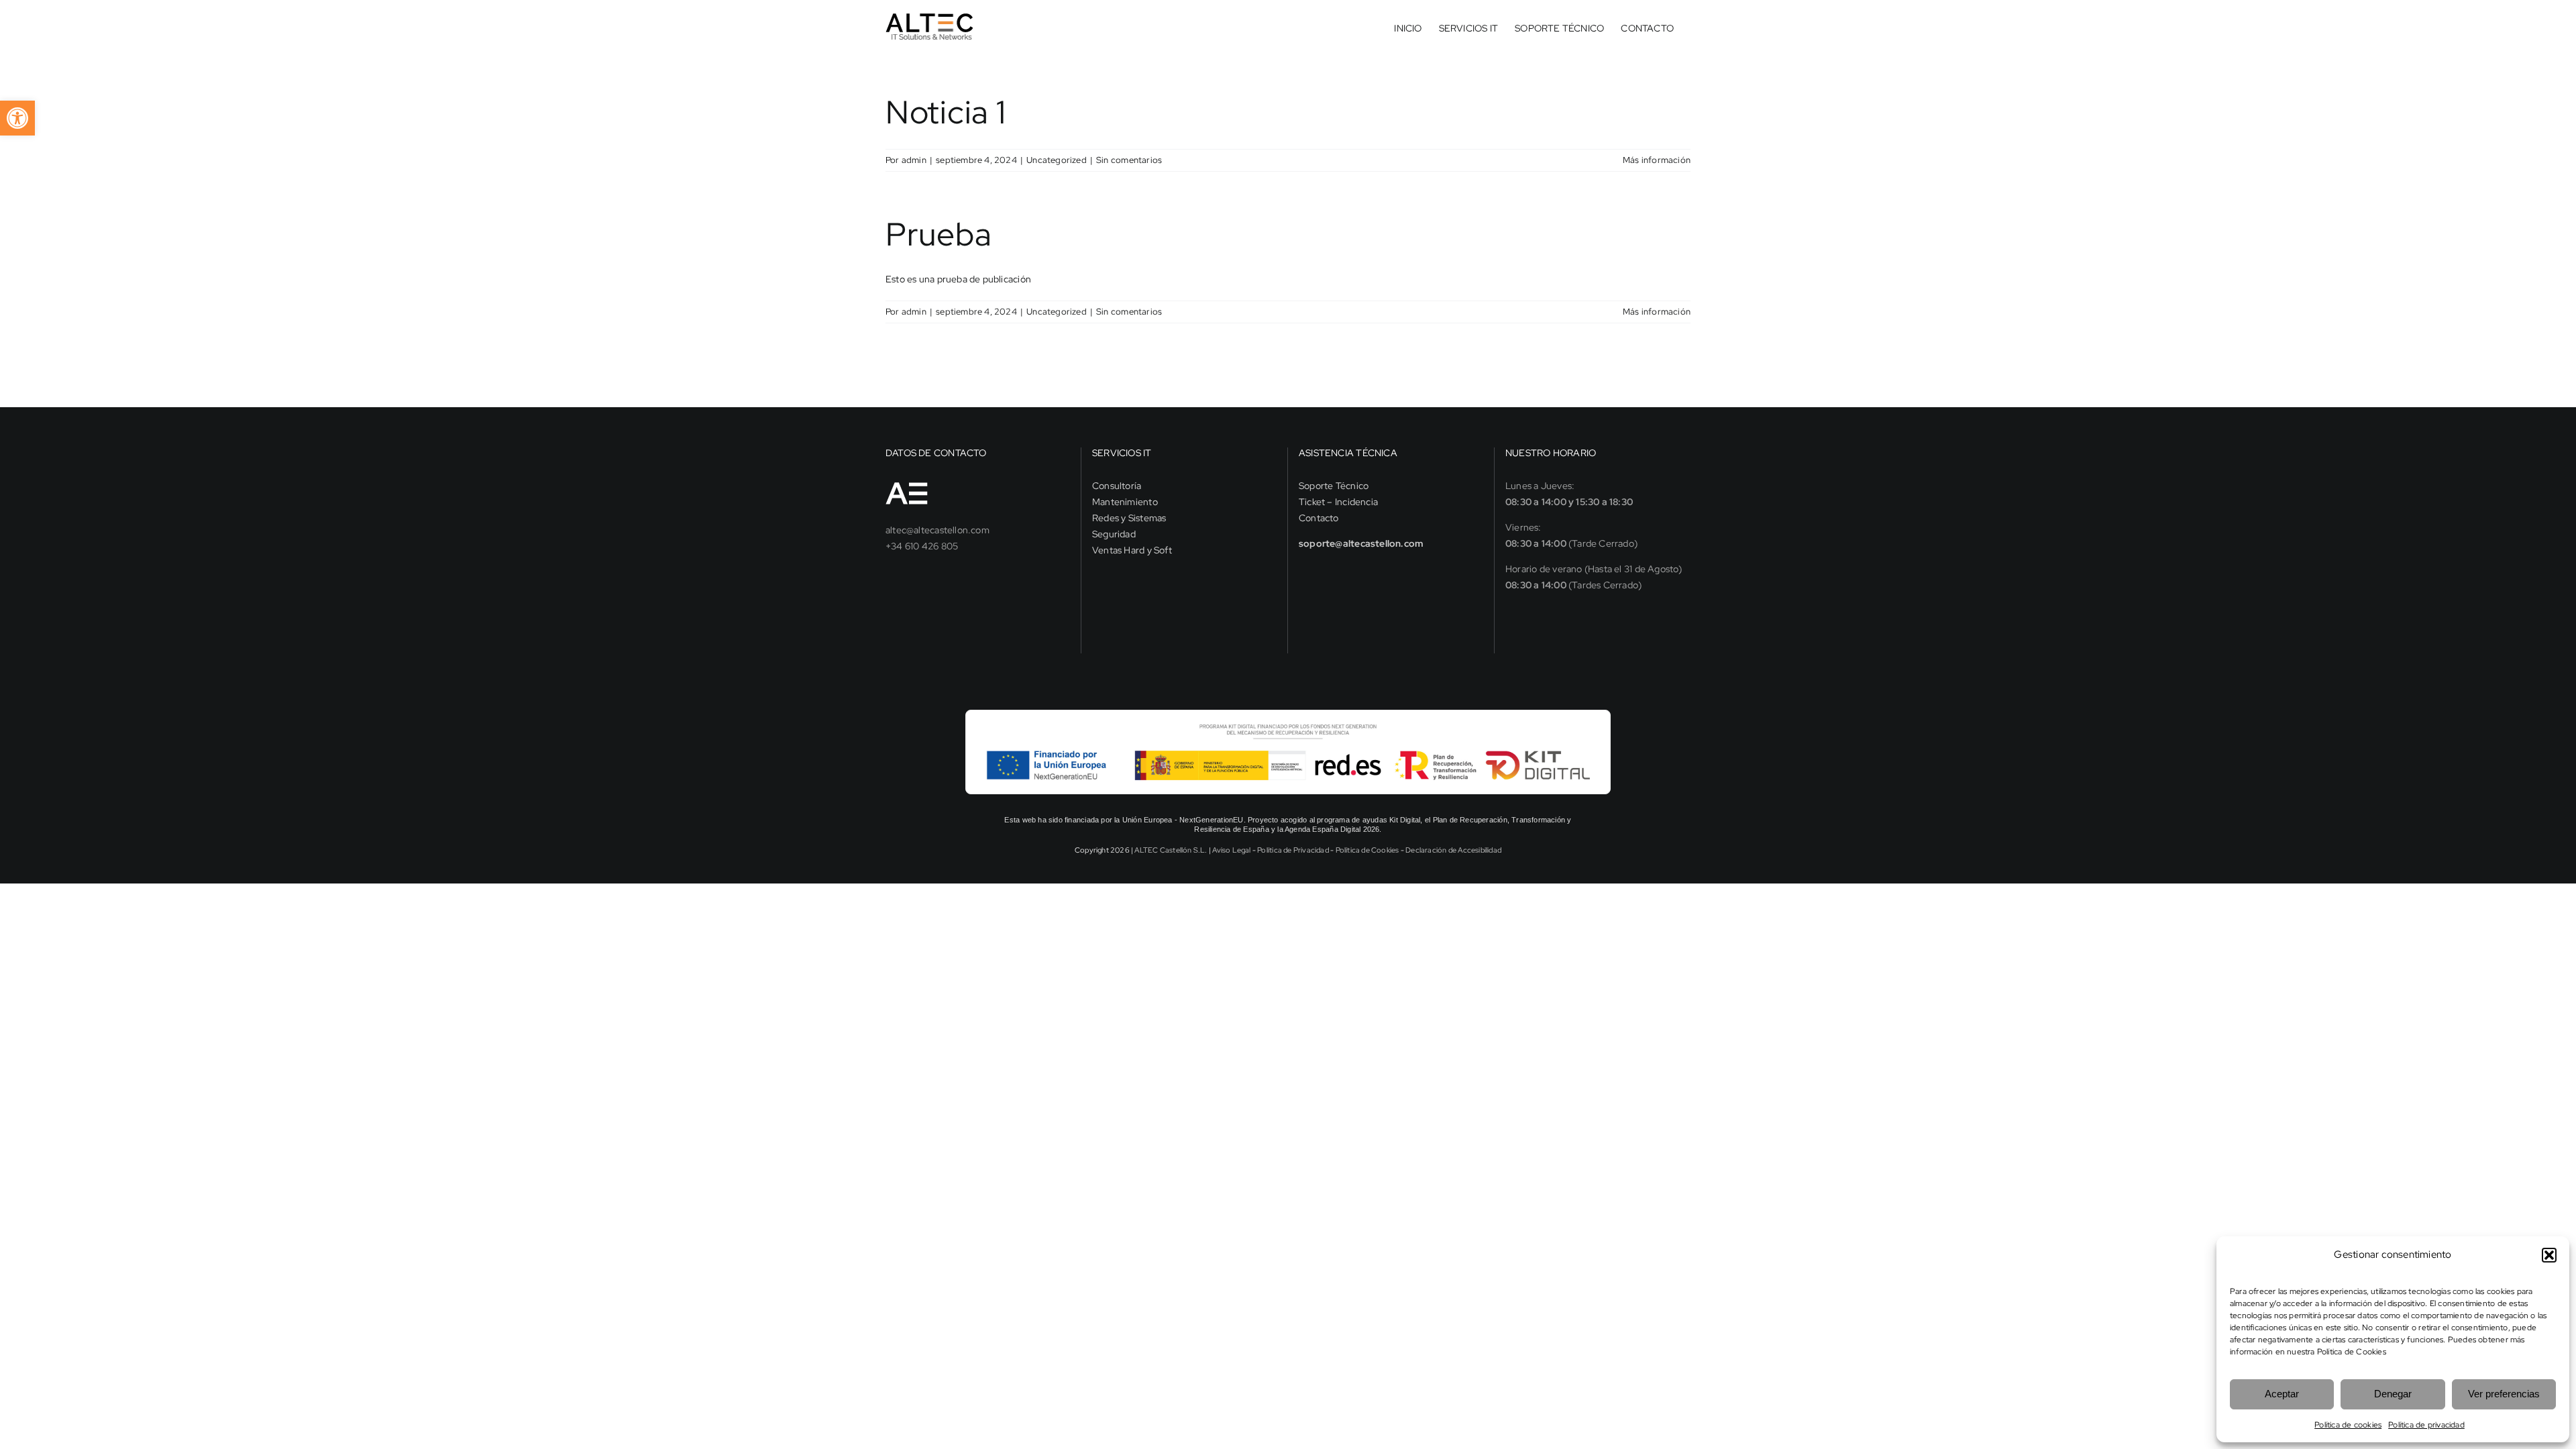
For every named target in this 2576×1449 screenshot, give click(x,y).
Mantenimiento (1125, 502)
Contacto (1319, 518)
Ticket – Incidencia (1338, 502)
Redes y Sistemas (1129, 518)
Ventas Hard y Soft (1132, 550)
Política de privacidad (2426, 1425)
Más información (1657, 160)
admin (914, 160)
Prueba (938, 234)
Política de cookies (2348, 1425)
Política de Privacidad (1293, 850)
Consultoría (1117, 486)
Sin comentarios (1129, 160)
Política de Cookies (2352, 1352)
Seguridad (1114, 534)
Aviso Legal (1231, 850)
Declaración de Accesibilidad (1453, 850)
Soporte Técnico (1334, 486)
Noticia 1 (946, 112)
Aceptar (2282, 1394)
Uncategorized (1057, 160)
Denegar (2393, 1394)
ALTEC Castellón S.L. (1171, 850)
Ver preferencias (2504, 1394)
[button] (2549, 1255)
